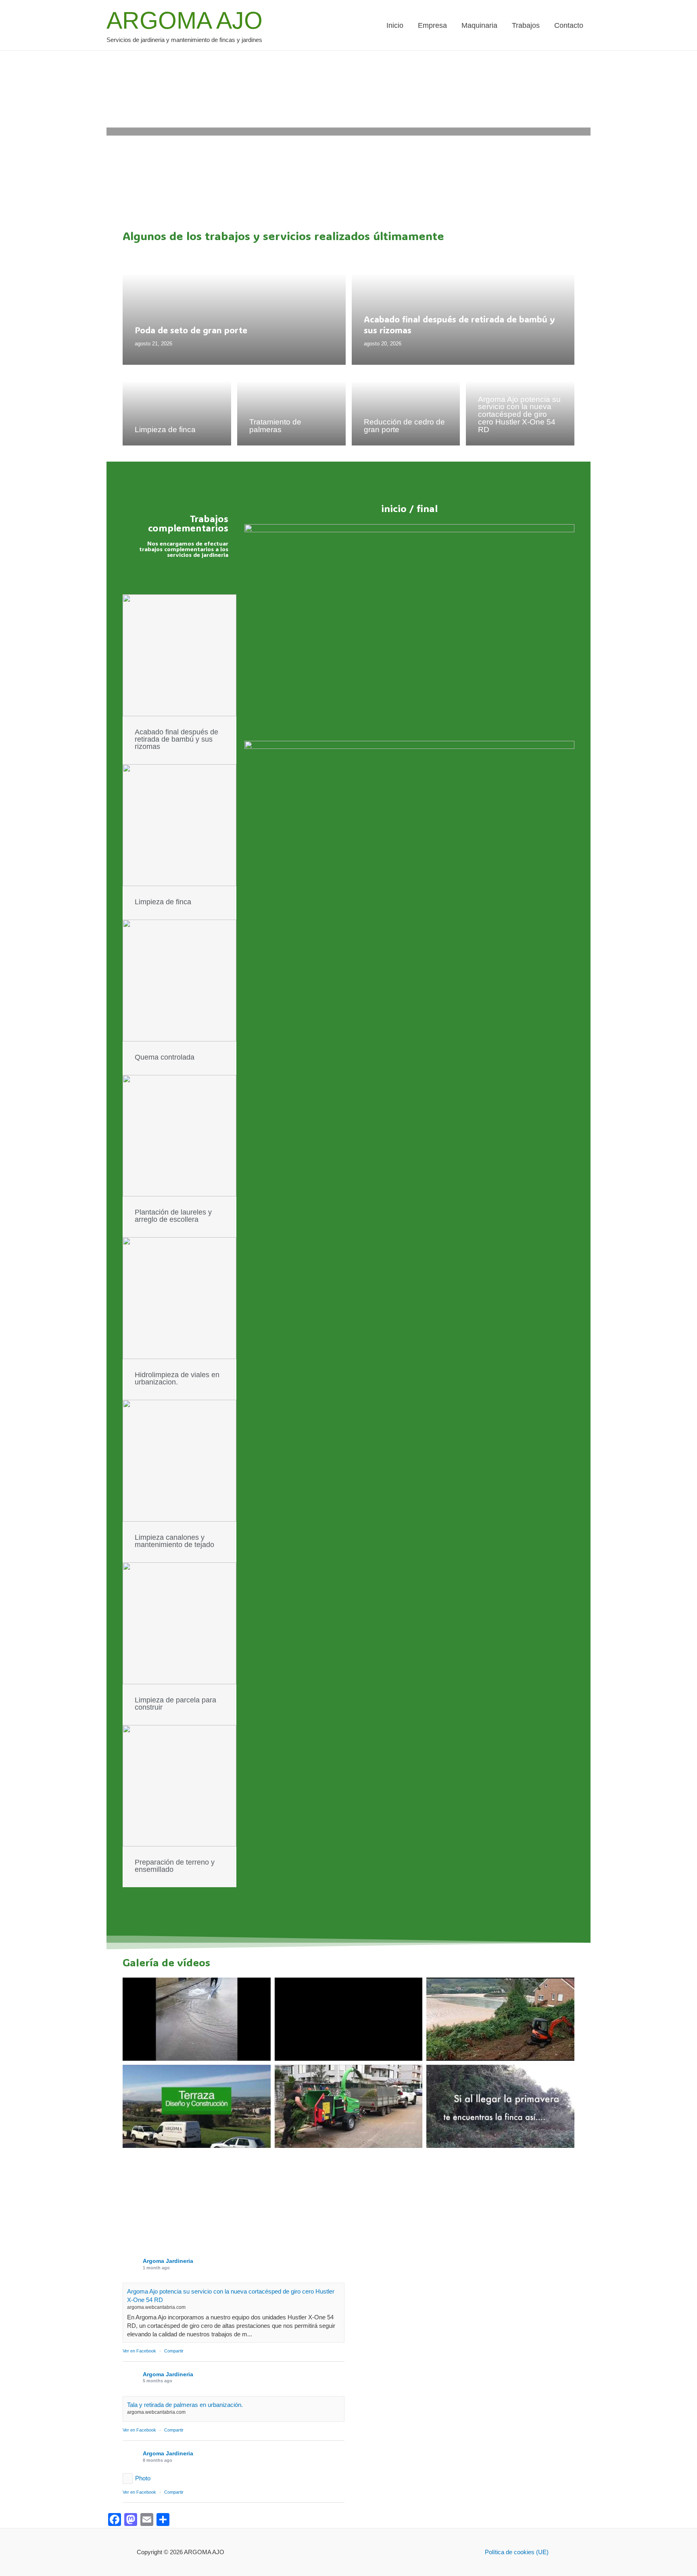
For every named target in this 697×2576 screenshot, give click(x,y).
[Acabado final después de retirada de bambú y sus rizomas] (463, 308)
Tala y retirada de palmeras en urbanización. (185, 2405)
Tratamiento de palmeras (275, 426)
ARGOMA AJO (185, 21)
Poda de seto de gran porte (191, 330)
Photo (143, 2478)
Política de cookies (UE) (517, 2552)
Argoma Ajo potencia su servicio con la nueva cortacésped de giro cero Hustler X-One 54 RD (519, 414)
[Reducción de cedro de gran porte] (406, 405)
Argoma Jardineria (168, 2261)
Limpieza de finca (165, 430)
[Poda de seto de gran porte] (234, 308)
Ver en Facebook (139, 2351)
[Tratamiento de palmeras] (291, 405)
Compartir (174, 2351)
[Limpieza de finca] (177, 405)
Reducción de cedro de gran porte (404, 426)
